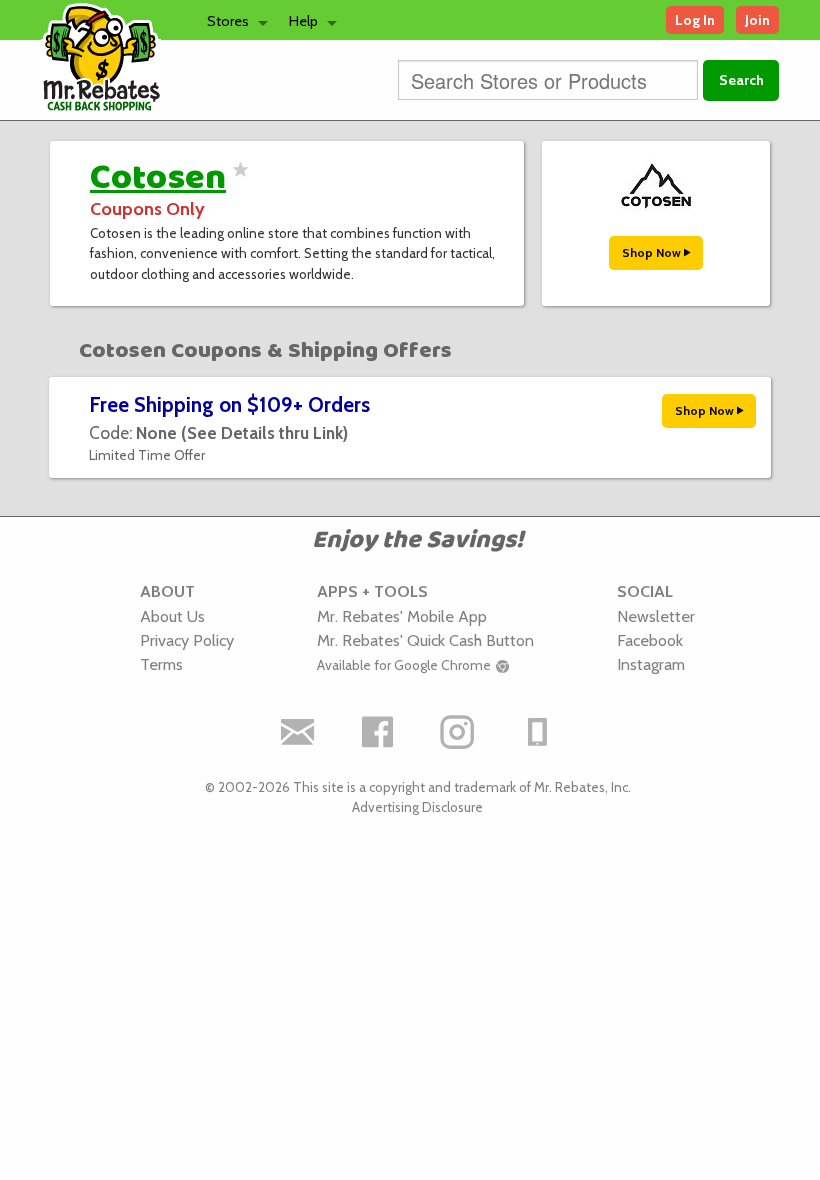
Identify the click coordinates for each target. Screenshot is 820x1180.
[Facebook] (378, 732)
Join (757, 20)
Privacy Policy (187, 640)
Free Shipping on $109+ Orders (229, 404)
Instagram (651, 664)
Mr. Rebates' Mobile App (402, 616)
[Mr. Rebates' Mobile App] (538, 732)
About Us (172, 616)
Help (303, 21)
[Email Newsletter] (298, 732)
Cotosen (158, 178)
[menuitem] (232, 20)
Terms (161, 664)
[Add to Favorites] (237, 182)
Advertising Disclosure (417, 807)
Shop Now (653, 252)
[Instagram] (458, 732)
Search (741, 80)
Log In (695, 20)
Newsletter (656, 616)
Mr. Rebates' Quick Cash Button (425, 640)
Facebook (650, 640)
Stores (228, 21)
